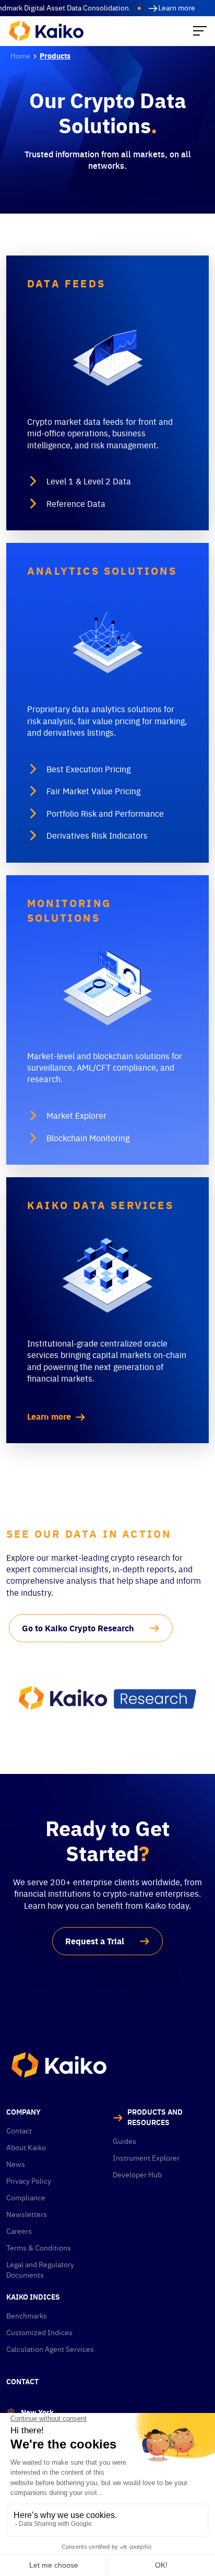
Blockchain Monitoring (88, 1138)
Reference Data (76, 504)
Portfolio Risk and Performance (105, 814)
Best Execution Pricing (88, 769)
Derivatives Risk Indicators (97, 836)
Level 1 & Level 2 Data (89, 481)
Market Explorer (76, 1116)
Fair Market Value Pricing (93, 791)
